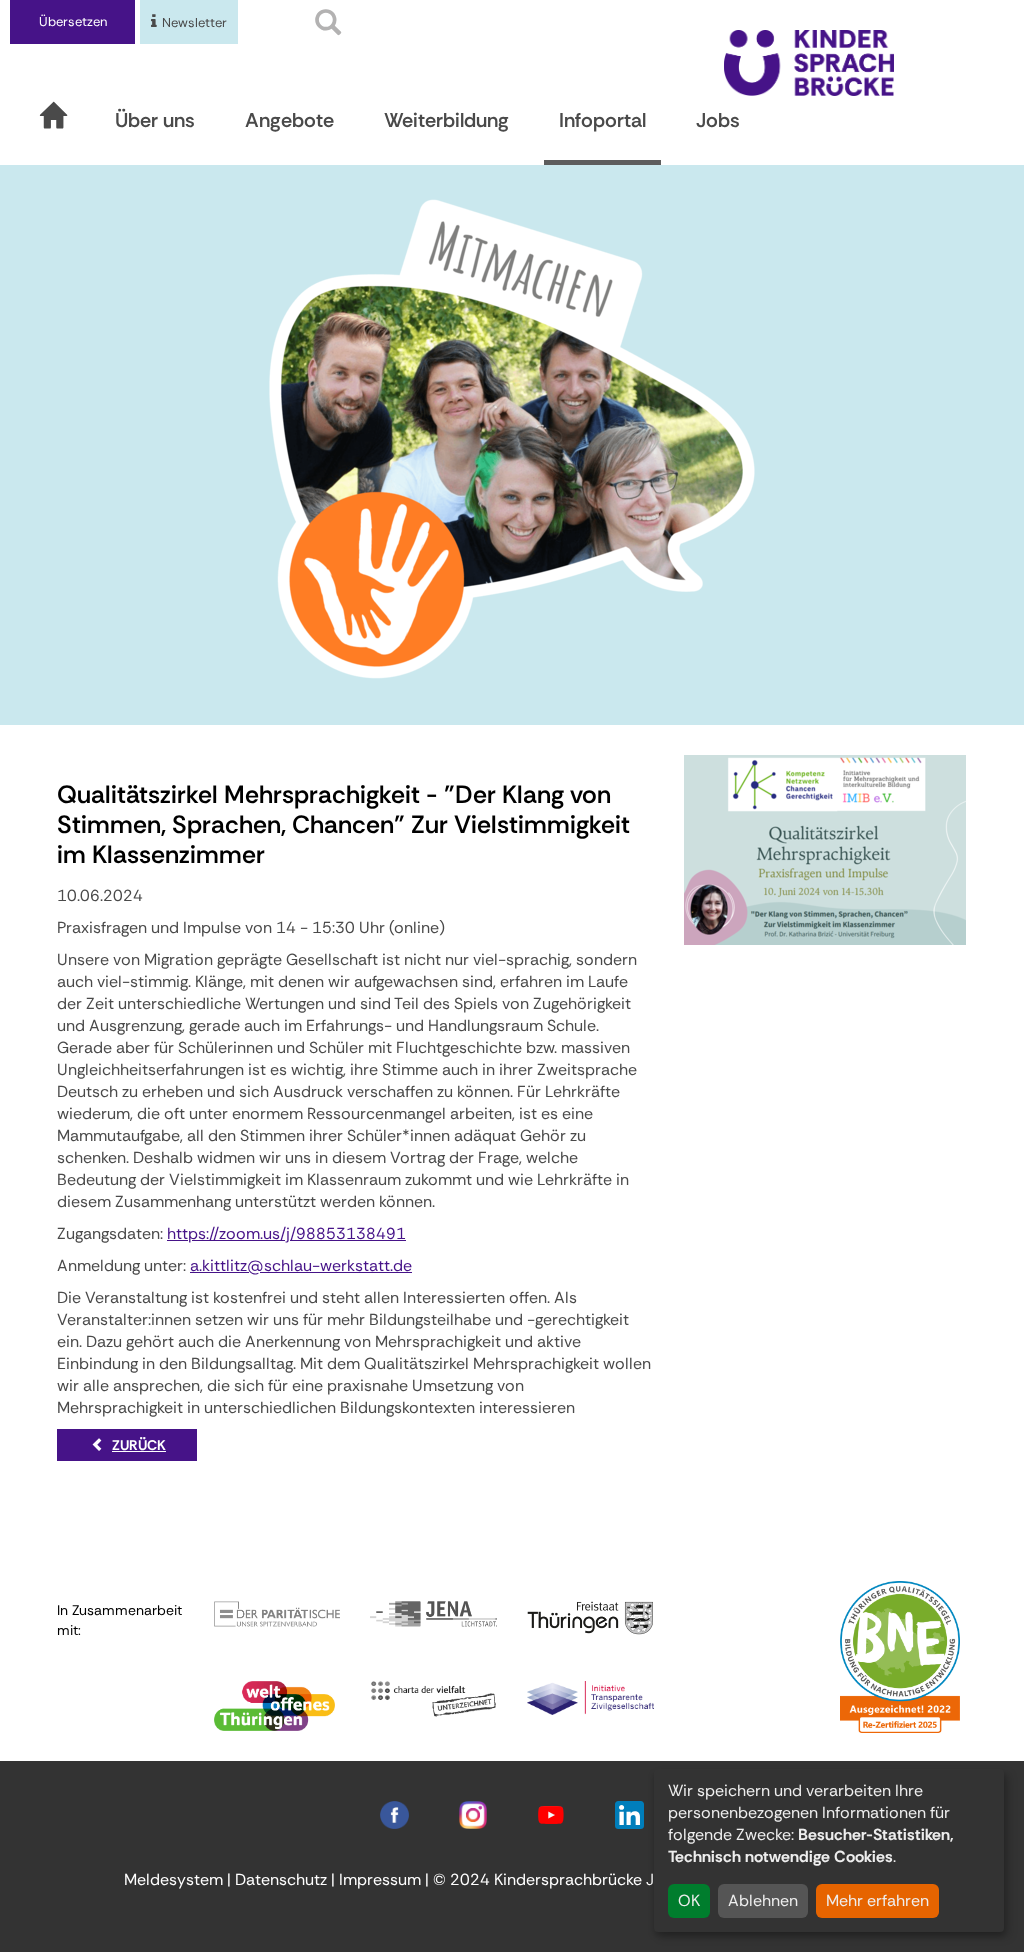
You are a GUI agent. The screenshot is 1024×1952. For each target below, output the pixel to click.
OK (689, 1900)
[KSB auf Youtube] (551, 1813)
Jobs (718, 120)
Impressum (380, 1879)
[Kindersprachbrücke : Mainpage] (809, 61)
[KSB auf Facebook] (394, 1813)
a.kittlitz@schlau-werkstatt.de (301, 1265)
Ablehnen (763, 1900)
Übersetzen (73, 21)
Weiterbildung (446, 120)
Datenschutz (281, 1879)
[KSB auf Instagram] (473, 1813)
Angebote (289, 120)
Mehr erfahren (877, 1900)
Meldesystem (173, 1879)
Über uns (155, 120)
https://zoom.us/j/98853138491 (286, 1233)
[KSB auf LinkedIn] (629, 1813)
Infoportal (602, 120)
